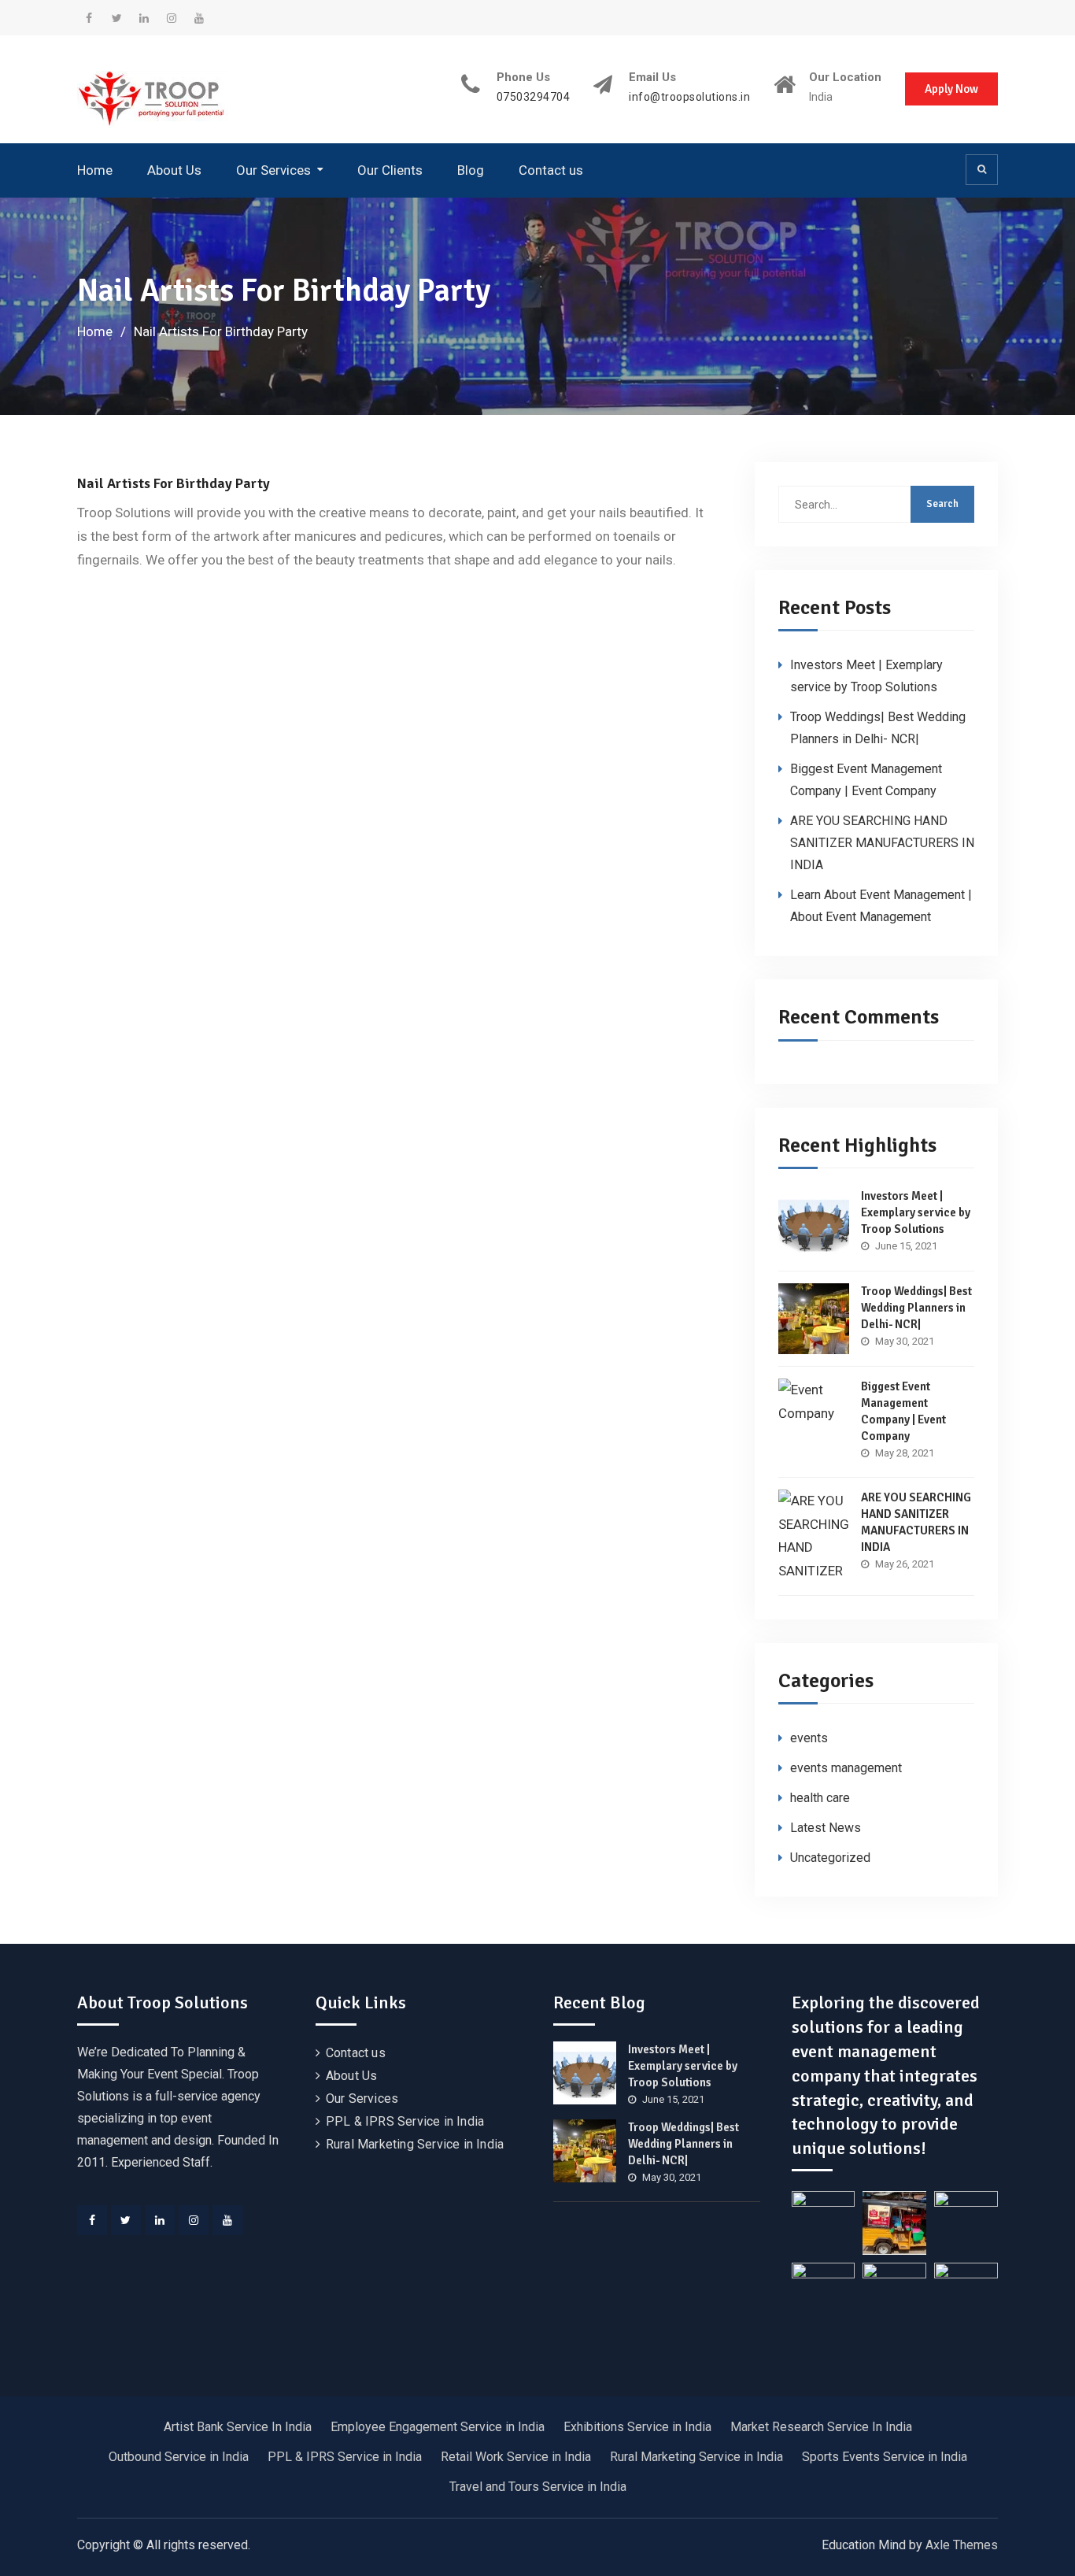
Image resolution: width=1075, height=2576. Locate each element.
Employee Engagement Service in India (438, 2427)
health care (820, 1798)
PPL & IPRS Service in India (405, 2121)
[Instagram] (194, 2220)
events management (846, 1768)
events (809, 1738)
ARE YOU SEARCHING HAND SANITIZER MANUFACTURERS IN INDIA (882, 843)
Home (95, 170)
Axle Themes (962, 2545)
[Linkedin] (160, 2220)
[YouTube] (227, 2220)
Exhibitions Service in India (637, 2427)
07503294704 (534, 97)
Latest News (826, 1828)
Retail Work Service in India (516, 2457)
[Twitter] (126, 2220)
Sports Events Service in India (885, 2457)
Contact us (551, 170)
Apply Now (951, 89)
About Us (174, 170)
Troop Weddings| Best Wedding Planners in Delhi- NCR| (916, 1308)
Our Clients (390, 170)
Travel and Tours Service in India (538, 2487)
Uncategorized (830, 1858)
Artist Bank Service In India (238, 2427)
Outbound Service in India (179, 2457)
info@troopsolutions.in (689, 97)
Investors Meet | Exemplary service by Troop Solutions (916, 1212)
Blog (471, 170)
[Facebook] (92, 2220)
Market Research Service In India (821, 2427)
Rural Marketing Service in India (415, 2144)
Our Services (273, 170)
